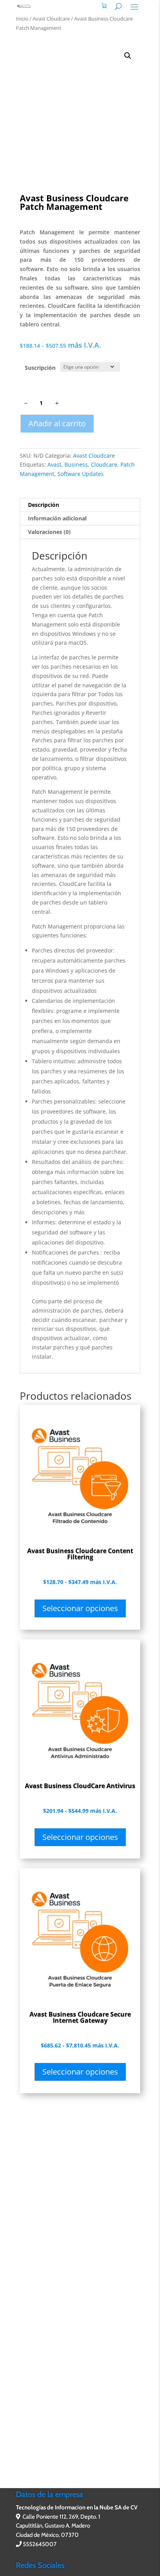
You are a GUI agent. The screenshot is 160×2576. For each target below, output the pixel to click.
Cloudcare (104, 464)
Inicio (22, 19)
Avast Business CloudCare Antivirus (80, 1786)
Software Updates (81, 474)
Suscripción (40, 368)
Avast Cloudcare (51, 19)
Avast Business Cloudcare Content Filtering (80, 1554)
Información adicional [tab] (57, 518)
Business (76, 464)
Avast (54, 464)
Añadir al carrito (57, 423)
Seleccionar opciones (80, 1608)
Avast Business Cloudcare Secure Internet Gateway (80, 2017)
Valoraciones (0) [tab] (49, 532)
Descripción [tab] (43, 505)
